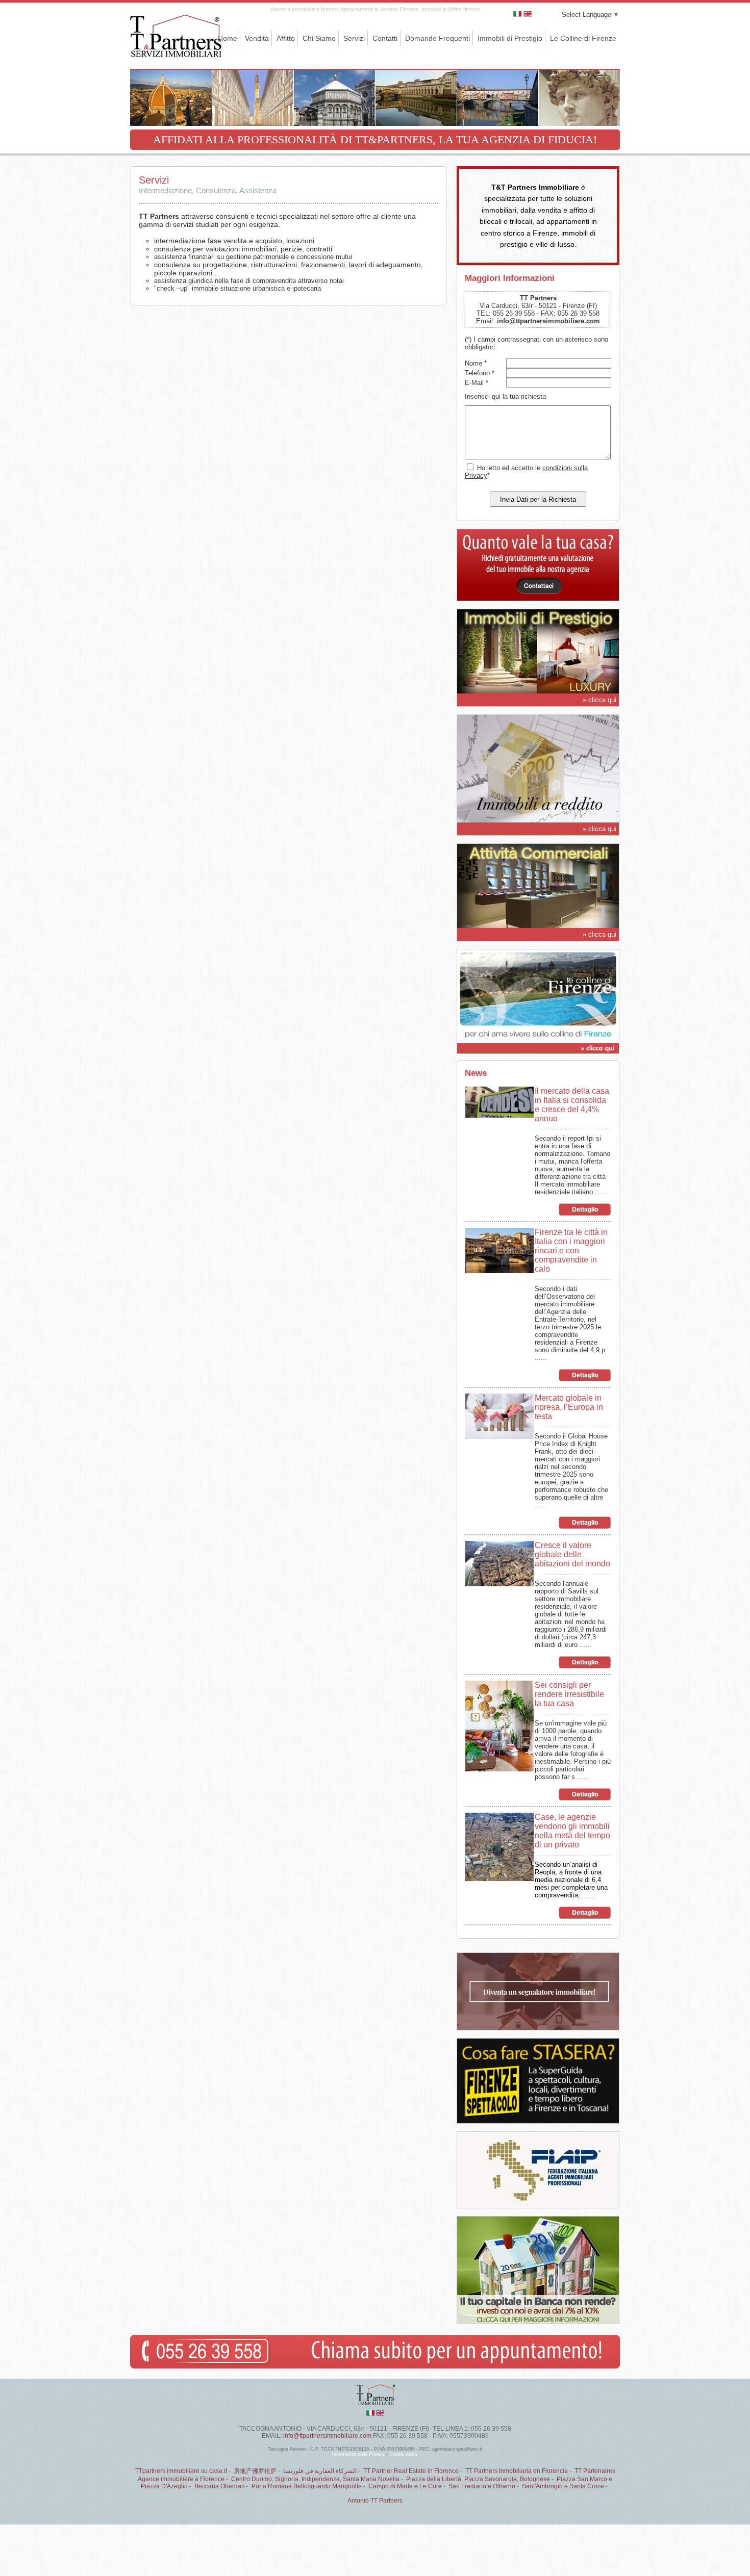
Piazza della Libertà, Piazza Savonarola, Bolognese (478, 2479)
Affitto (286, 38)
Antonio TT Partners (375, 2501)
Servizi (354, 38)
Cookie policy (404, 2454)
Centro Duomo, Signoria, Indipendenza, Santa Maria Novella (315, 2479)
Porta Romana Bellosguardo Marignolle (307, 2486)
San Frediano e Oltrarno (482, 2486)
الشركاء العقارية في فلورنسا (320, 2471)
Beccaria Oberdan (220, 2486)
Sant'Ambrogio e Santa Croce (563, 2486)
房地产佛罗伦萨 (255, 2471)
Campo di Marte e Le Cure (405, 2486)
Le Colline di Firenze (583, 38)
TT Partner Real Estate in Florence (411, 2471)
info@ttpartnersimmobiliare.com (548, 321)
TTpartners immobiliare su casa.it (181, 2471)
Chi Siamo (319, 38)
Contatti (385, 38)
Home (228, 38)
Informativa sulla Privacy (358, 2454)
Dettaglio (585, 1209)
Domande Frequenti (437, 38)
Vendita (257, 38)
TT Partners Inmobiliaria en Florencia (517, 2471)
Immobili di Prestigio (510, 38)
